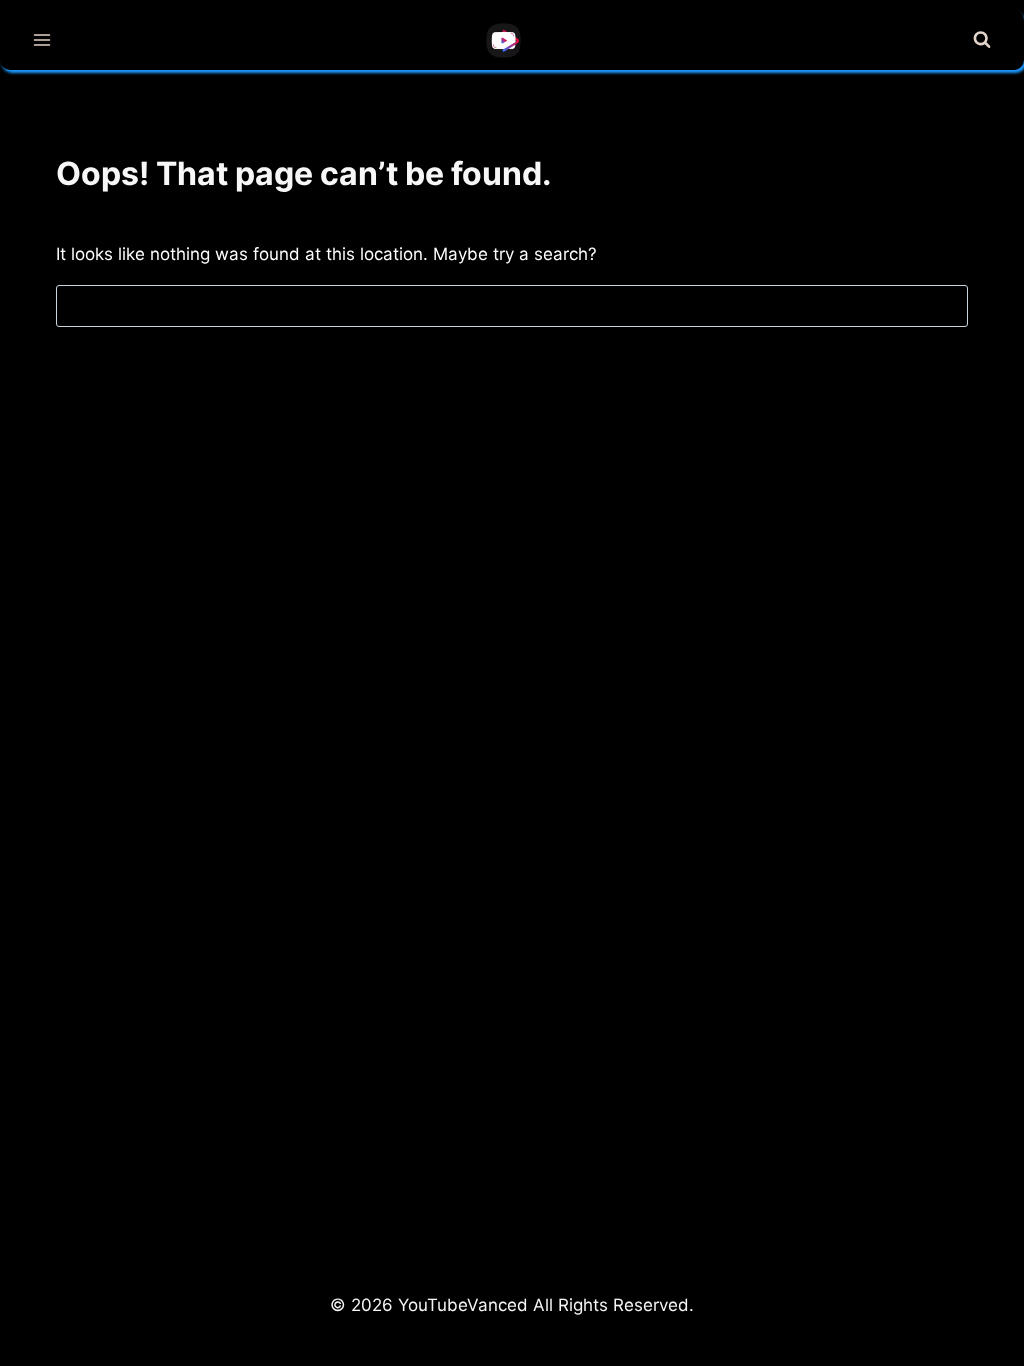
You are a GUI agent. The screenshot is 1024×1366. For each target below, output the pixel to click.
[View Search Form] (982, 40)
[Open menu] (42, 39)
